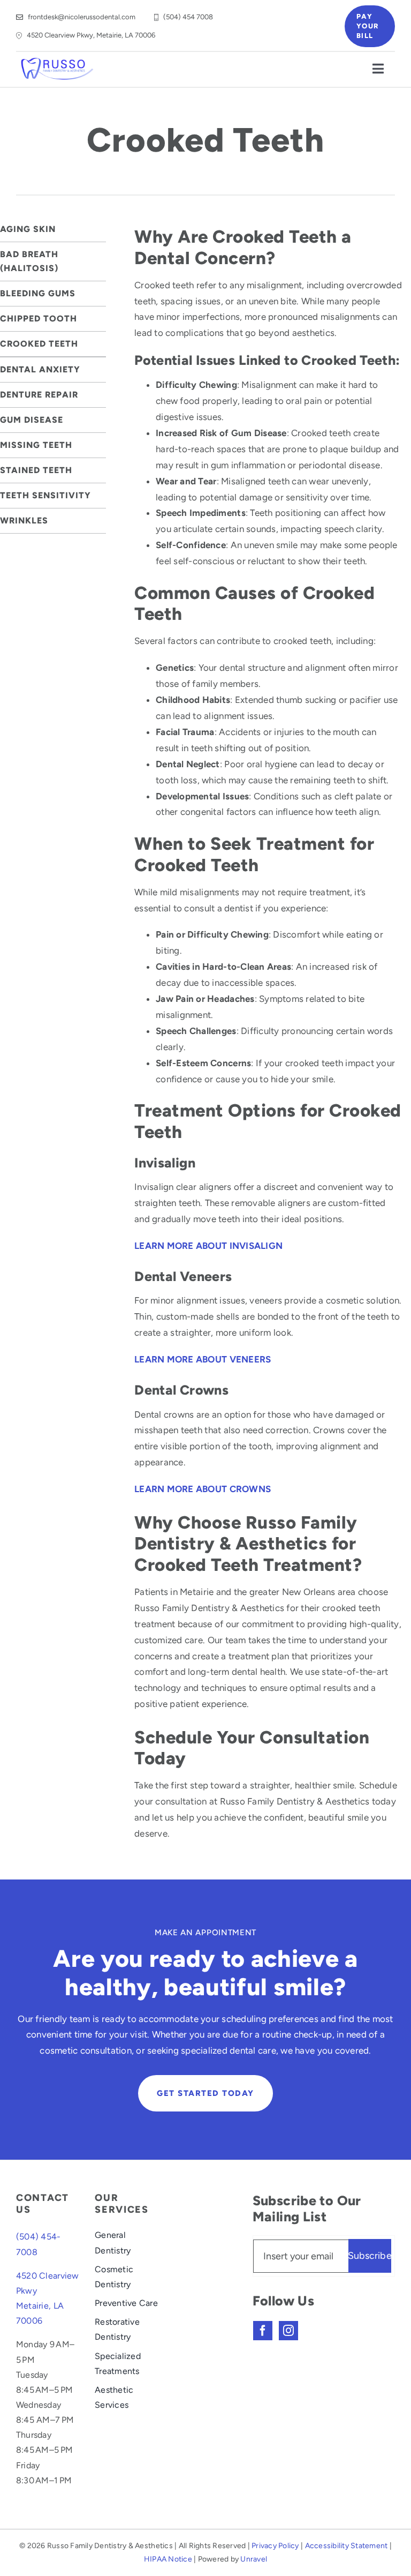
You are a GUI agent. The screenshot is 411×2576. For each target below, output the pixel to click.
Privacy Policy (275, 2546)
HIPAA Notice (168, 2559)
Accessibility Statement (347, 2546)
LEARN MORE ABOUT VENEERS (203, 1359)
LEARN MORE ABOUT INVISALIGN (208, 1246)
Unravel (254, 2559)
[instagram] (288, 2331)
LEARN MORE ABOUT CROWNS (203, 1489)
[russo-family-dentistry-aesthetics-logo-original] (58, 61)
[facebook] (263, 2331)
